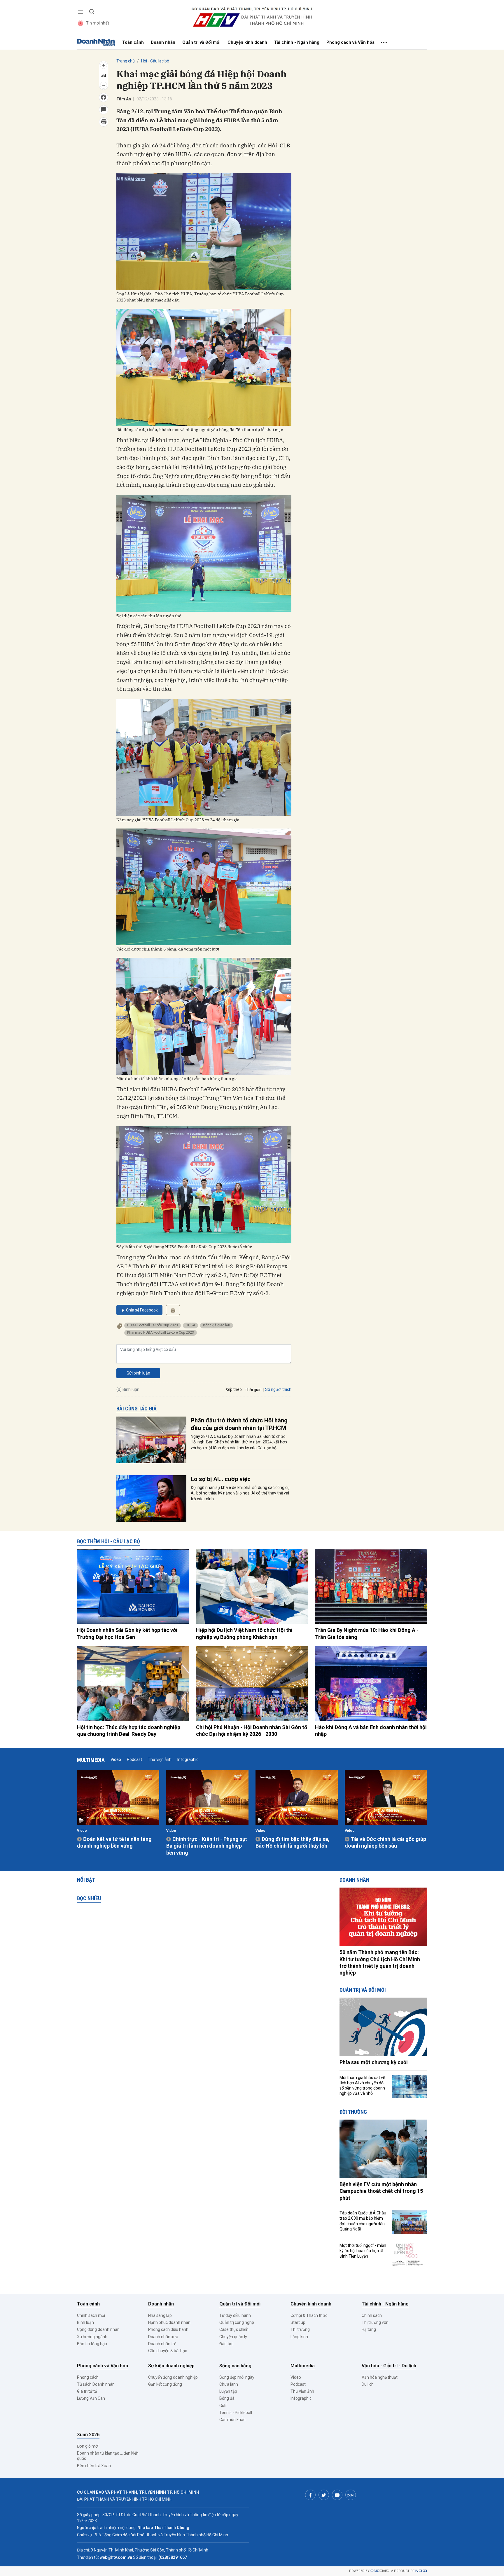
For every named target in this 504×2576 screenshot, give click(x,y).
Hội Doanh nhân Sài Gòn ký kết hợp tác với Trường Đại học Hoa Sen (127, 1633)
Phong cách (88, 2377)
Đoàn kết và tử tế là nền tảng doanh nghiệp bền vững (114, 1842)
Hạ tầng (369, 2329)
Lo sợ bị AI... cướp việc (221, 1479)
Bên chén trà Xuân (94, 2466)
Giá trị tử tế (87, 2391)
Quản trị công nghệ (237, 2322)
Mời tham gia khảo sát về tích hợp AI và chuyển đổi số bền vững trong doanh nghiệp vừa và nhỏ (362, 2086)
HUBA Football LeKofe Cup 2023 (153, 1325)
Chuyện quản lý (233, 2337)
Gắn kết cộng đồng (165, 2384)
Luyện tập (228, 2391)
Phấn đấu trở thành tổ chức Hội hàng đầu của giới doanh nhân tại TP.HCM (239, 1424)
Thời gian (253, 1390)
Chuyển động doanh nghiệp (173, 2377)
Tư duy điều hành (235, 2315)
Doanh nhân (163, 42)
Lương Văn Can (91, 2398)
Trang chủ (126, 61)
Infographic (188, 1759)
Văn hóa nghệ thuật (380, 2377)
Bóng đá (227, 2398)
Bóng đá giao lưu (217, 1325)
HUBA (190, 1325)
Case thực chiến (234, 2329)
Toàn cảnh (133, 42)
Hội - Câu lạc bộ (155, 61)
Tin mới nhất (98, 23)
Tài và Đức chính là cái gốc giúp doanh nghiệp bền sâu (385, 1842)
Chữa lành (229, 2384)
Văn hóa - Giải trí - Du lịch (389, 2366)
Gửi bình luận (138, 1373)
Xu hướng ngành (92, 2337)
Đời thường (353, 2112)
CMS (379, 2571)
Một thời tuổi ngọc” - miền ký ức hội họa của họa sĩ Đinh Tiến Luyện (363, 2251)
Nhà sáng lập (160, 2315)
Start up (298, 2322)
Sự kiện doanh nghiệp (171, 2366)
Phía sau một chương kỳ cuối (374, 2062)
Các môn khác (232, 2420)
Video (116, 1759)
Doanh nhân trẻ (162, 2344)
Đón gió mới (88, 2446)
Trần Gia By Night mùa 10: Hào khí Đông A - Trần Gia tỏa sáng (367, 1633)
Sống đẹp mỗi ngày (237, 2377)
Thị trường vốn (375, 2322)
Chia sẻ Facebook (142, 1310)
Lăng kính (299, 2337)
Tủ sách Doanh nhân (96, 2384)
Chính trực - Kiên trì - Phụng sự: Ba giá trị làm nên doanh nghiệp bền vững (207, 1846)
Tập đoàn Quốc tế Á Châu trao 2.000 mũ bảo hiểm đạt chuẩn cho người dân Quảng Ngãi (363, 2221)
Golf (223, 2406)
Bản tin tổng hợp (92, 2344)
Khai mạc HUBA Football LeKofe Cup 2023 (161, 1333)
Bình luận (85, 2322)
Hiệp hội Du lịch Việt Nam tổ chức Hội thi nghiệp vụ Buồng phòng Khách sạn (244, 1633)
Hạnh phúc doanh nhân (169, 2322)
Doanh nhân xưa (163, 2337)
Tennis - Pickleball (236, 2413)
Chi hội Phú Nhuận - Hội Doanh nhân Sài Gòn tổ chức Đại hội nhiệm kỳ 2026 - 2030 (252, 1731)
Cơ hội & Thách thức (309, 2315)
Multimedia (91, 1760)
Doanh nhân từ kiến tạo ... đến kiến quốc (108, 2456)
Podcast (134, 1759)
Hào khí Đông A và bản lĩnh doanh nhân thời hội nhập (371, 1731)
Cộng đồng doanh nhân (98, 2329)
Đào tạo (226, 2344)
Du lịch (368, 2384)
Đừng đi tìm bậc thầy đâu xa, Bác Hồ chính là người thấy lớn (293, 1842)
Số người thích (278, 1389)
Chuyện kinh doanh (247, 42)
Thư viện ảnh (160, 1759)
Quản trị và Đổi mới (201, 42)
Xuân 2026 (88, 2435)
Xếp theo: (234, 1389)
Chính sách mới (91, 2315)
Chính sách (372, 2315)
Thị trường (300, 2329)
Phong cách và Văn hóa (350, 42)
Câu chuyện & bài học (168, 2351)
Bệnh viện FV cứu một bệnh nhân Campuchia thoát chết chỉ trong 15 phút (381, 2191)
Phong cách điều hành (168, 2329)
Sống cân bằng (235, 2366)
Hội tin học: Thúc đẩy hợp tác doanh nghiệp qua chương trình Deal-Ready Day (129, 1731)
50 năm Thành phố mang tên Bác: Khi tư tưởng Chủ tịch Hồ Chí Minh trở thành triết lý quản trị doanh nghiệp (380, 1962)
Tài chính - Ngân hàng (297, 42)
